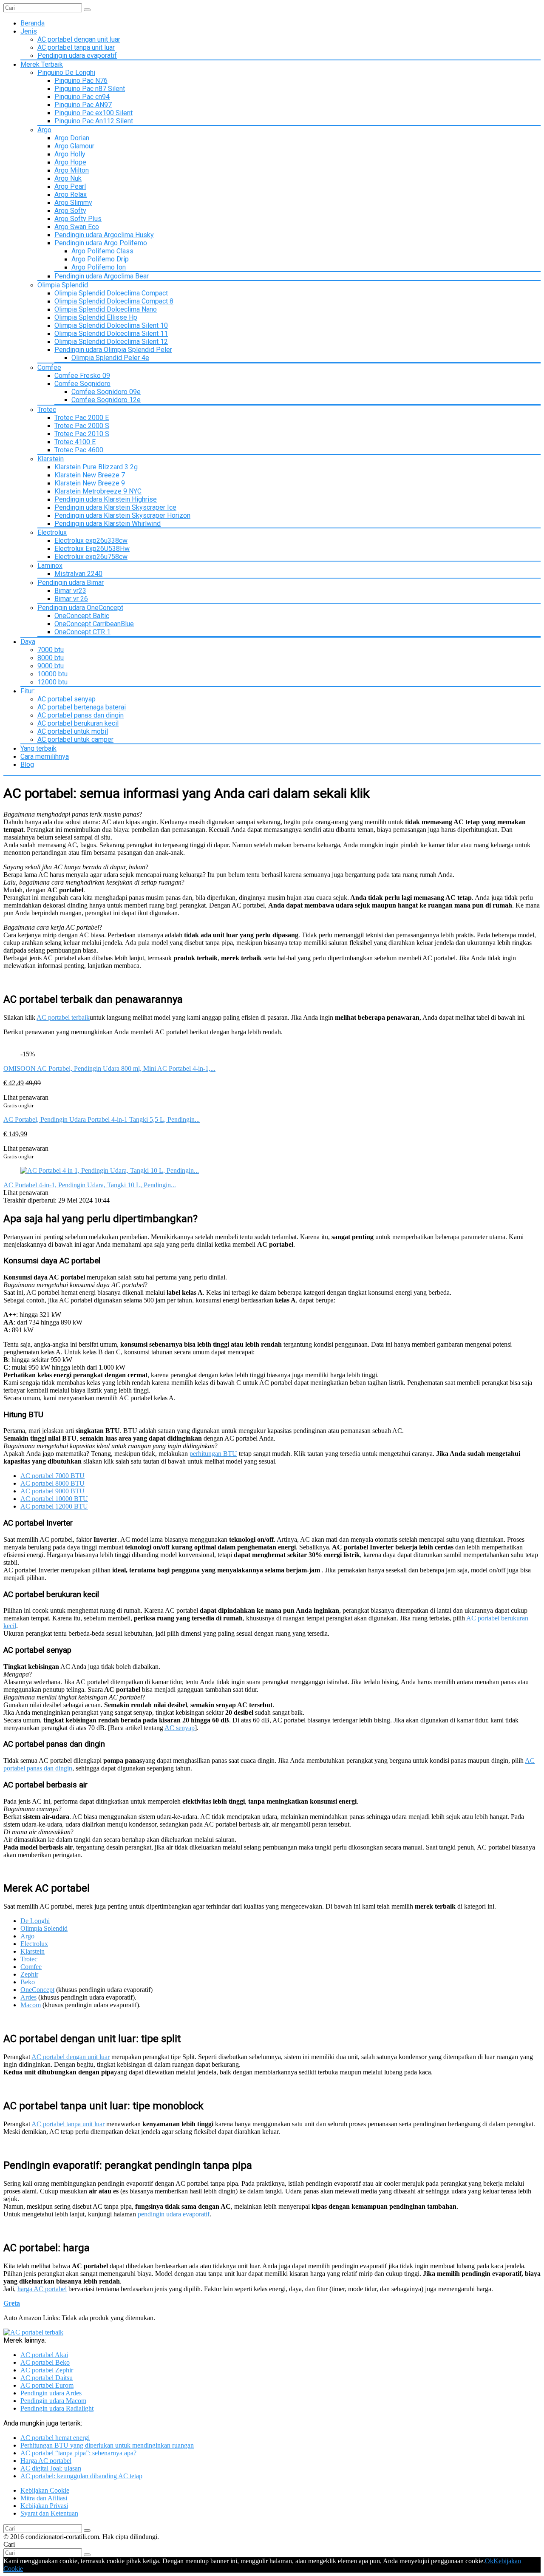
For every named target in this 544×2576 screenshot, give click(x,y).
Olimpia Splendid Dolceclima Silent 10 (111, 325)
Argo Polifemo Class (102, 251)
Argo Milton (72, 170)
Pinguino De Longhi (66, 72)
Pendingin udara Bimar (71, 583)
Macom (31, 2005)
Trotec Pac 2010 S (82, 434)
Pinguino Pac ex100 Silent (93, 113)
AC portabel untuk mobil (73, 731)
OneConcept (37, 1990)
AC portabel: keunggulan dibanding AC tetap (81, 2476)
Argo (44, 130)
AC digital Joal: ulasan (51, 2468)
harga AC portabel (42, 2289)
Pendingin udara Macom (53, 2401)
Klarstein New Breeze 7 (90, 475)
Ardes (28, 1997)
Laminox (50, 566)
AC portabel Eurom (47, 2385)
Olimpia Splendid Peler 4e (110, 358)
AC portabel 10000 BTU (54, 1499)
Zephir (29, 1974)
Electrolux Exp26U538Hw (92, 549)
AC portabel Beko (45, 2362)
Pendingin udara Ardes (51, 2393)
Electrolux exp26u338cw (91, 540)
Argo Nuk (68, 178)
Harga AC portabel (46, 2461)
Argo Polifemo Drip (100, 259)
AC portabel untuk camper (75, 739)
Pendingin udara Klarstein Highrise (106, 499)
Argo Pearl (70, 186)
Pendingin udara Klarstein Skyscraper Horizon (122, 515)
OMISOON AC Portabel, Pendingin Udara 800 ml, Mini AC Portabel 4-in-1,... (109, 1068)
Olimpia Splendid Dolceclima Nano (106, 309)
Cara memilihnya (45, 756)
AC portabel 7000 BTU (52, 1476)
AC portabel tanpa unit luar (76, 47)
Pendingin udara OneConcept (80, 608)
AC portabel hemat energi (55, 2438)
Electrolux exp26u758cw (91, 557)
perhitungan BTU (213, 1454)
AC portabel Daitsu (47, 2378)
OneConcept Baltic (82, 616)
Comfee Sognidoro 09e (106, 392)
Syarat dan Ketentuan (49, 2513)
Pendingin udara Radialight (57, 2408)
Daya (28, 642)
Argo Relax (71, 194)
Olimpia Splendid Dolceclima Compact (111, 293)
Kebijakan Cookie (45, 2490)
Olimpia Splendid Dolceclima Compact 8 (114, 301)
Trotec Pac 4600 (79, 450)
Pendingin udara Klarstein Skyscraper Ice (115, 507)
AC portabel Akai (44, 2355)
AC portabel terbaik (63, 1017)
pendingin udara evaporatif (174, 2214)
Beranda (33, 23)
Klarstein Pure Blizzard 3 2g (96, 467)
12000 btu (52, 682)
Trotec (47, 410)
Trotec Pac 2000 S (82, 426)
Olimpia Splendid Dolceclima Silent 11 (111, 333)
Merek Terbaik (42, 64)
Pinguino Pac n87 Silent (90, 89)
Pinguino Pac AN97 (83, 105)
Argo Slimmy (73, 203)
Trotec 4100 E (75, 442)
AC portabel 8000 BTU (52, 1483)
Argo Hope (70, 162)
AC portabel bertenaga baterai (82, 707)
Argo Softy (70, 211)
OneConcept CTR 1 (82, 632)
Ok (489, 2561)
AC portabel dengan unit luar (79, 39)
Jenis (29, 31)
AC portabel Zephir (47, 2370)
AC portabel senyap (67, 699)
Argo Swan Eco (77, 227)
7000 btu (51, 650)
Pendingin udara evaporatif (77, 55)
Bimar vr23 (70, 591)
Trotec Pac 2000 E (82, 418)
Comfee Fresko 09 (82, 376)
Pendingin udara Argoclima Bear (102, 276)
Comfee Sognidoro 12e (106, 400)
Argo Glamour (74, 146)
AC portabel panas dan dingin (81, 715)
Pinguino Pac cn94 (82, 97)
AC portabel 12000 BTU (54, 1506)
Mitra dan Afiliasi (44, 2498)
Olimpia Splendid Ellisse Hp (96, 317)
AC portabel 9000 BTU (52, 1491)
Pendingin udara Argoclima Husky (104, 235)
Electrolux (52, 532)
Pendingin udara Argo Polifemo (101, 243)
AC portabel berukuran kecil (78, 723)
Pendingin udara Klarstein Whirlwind (108, 523)
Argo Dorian (72, 138)
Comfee (49, 367)
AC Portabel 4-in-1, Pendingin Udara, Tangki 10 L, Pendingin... (90, 1185)
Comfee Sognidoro (82, 384)
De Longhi (35, 1921)
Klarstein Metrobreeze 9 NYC (98, 491)
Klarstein (51, 459)
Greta (12, 2303)
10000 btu (52, 674)
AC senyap (180, 1728)
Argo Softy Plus (78, 219)
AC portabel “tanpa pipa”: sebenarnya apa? (78, 2453)
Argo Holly (70, 154)
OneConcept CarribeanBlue (94, 624)
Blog (27, 765)
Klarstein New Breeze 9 (90, 483)
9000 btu (51, 666)
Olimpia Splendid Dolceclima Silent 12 (111, 342)
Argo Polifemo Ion (99, 267)
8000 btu (51, 658)
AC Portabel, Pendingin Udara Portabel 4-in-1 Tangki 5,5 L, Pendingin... (102, 1119)
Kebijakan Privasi (44, 2506)
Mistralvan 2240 (78, 574)
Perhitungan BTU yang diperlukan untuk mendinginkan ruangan (107, 2445)
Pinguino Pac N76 (81, 81)
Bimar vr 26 (71, 599)
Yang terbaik (38, 748)
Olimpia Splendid (63, 285)
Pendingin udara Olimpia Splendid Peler (113, 350)
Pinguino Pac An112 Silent (94, 121)
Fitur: (28, 691)
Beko (28, 1982)
